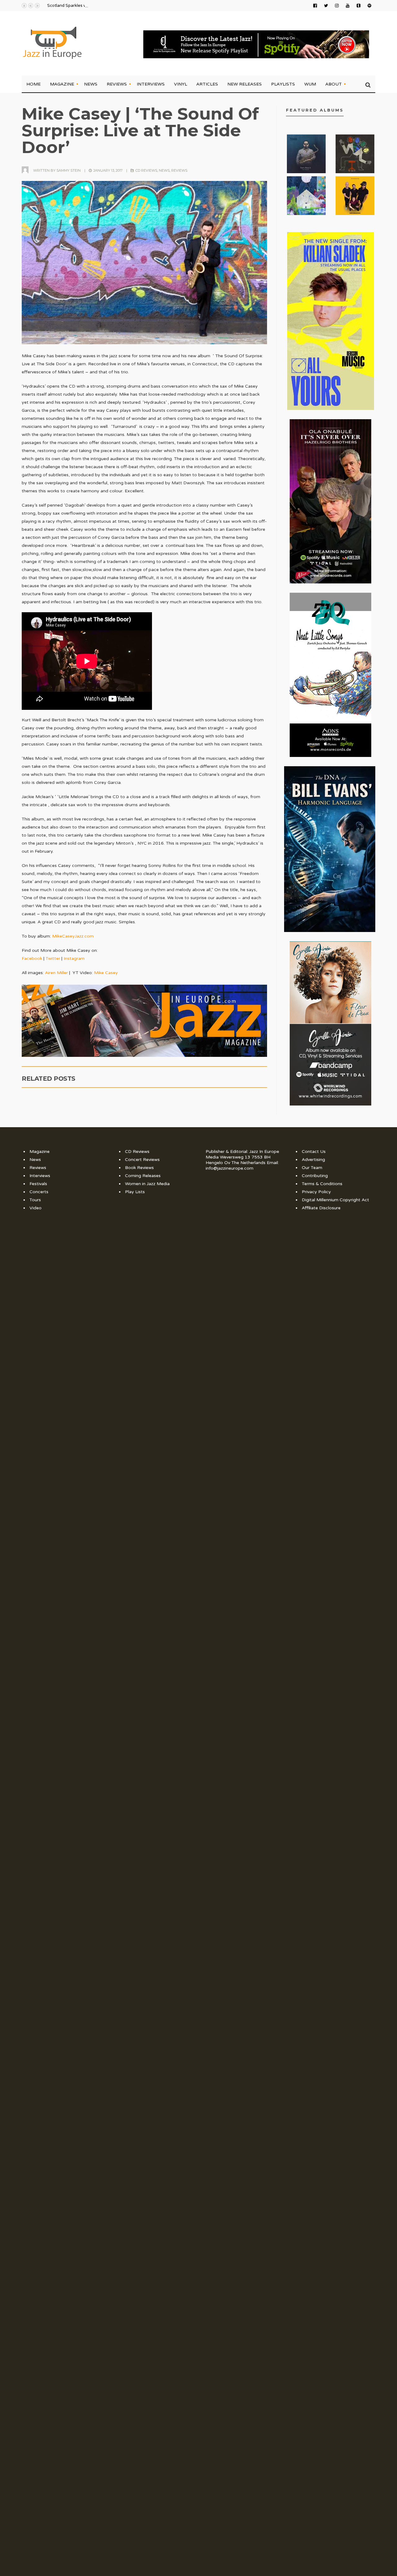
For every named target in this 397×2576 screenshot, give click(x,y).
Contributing (315, 1176)
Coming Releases (143, 1176)
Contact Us (314, 1152)
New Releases (245, 84)
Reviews (117, 84)
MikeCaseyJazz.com (73, 936)
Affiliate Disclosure (321, 1208)
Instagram (74, 958)
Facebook (32, 958)
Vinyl (181, 84)
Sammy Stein (69, 170)
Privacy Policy (316, 1192)
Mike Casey (106, 973)
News (91, 84)
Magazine (62, 84)
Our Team (312, 1168)
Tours (35, 1200)
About (334, 84)
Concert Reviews (142, 1160)
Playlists (283, 84)
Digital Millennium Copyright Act (335, 1200)
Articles (207, 84)
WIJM (310, 84)
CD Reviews (146, 170)
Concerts (39, 1192)
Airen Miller (56, 973)
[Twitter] (326, 6)
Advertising (313, 1160)
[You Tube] (348, 6)
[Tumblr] (359, 6)
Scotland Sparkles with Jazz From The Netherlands (96, 6)
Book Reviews (139, 1168)
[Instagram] (337, 6)
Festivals (38, 1184)
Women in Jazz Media (147, 1184)
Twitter (53, 958)
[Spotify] (369, 6)
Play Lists (135, 1192)
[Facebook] (315, 6)
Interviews (151, 84)
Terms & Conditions (322, 1184)
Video (36, 1208)
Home (33, 84)
